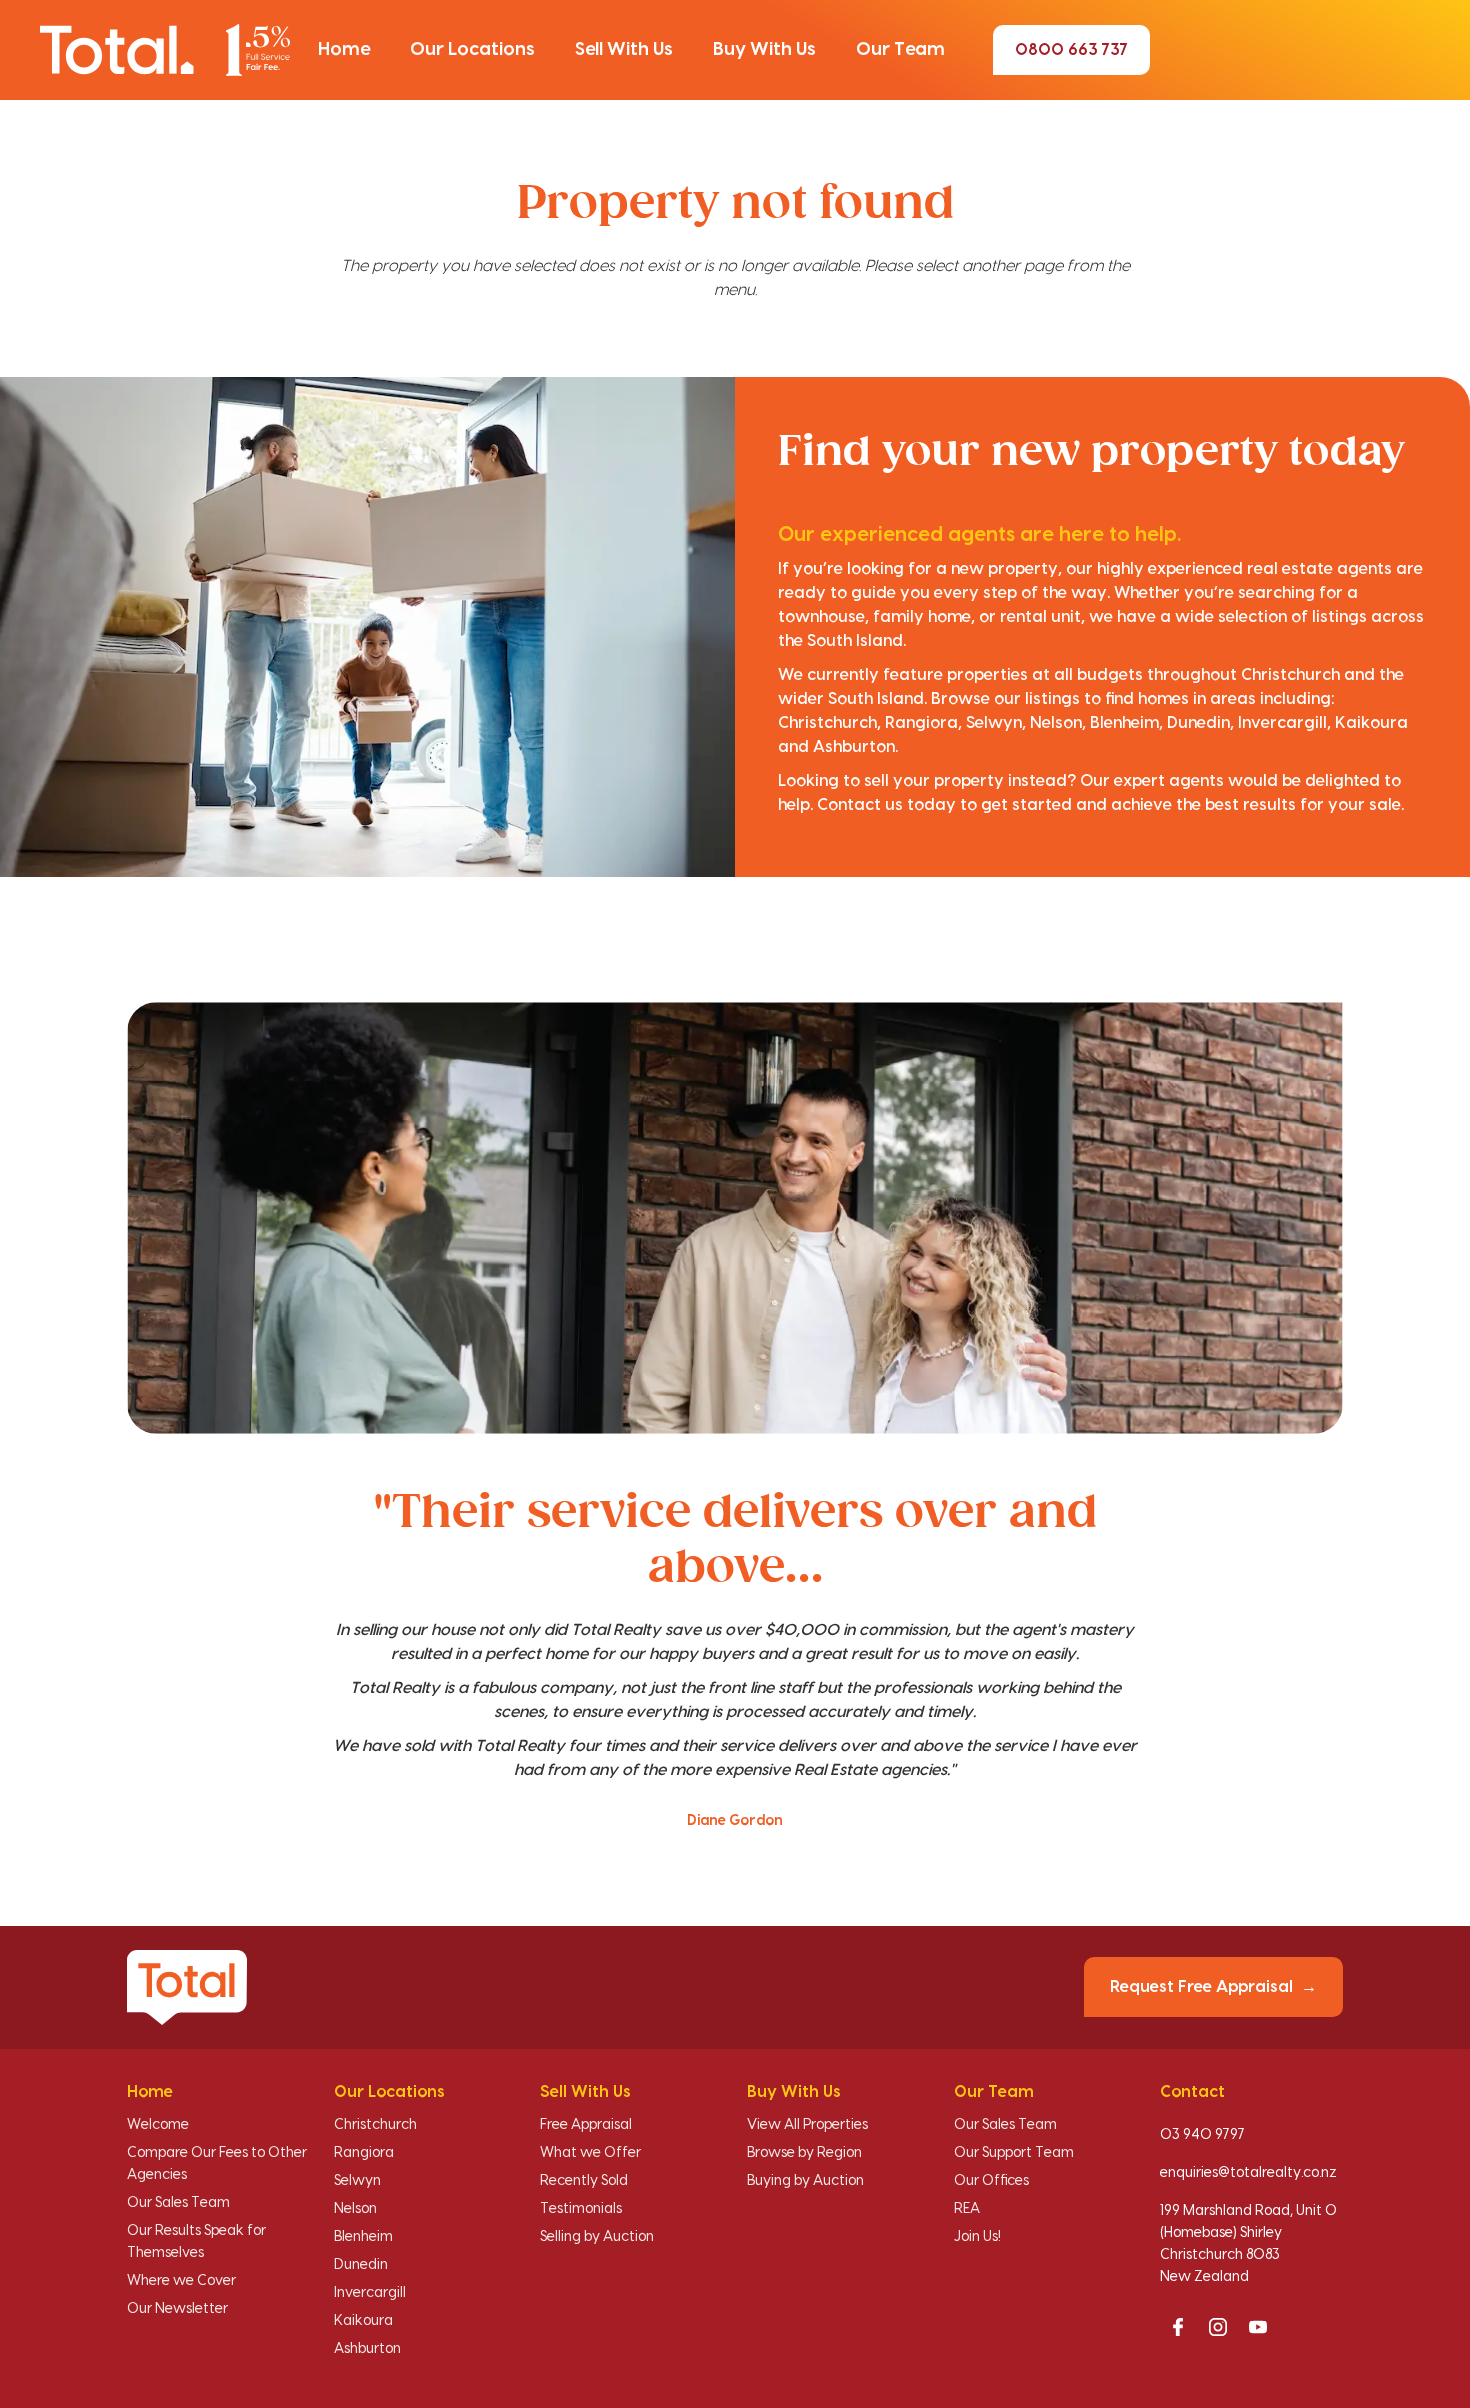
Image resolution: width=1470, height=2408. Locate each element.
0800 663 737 (1071, 50)
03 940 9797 (1202, 2135)
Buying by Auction (805, 2181)
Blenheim (363, 2237)
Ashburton (367, 2349)
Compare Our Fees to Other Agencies (217, 2164)
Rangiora (364, 2153)
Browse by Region (804, 2153)
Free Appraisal (586, 2125)
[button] (344, 50)
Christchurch (375, 2125)
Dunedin (361, 2265)
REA (967, 2209)
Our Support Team (1014, 2153)
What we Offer (590, 2153)
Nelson (355, 2209)
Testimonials (581, 2209)
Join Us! (977, 2237)
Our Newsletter (177, 2309)
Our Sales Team (178, 2203)
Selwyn (357, 2181)
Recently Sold (584, 2181)
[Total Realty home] (165, 49)
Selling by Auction (597, 2237)
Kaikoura (363, 2321)
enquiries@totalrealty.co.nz (1248, 2173)
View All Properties (807, 2125)
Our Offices (991, 2181)
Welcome (158, 2125)
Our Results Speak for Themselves (196, 2242)
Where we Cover (181, 2281)
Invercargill (370, 2293)
